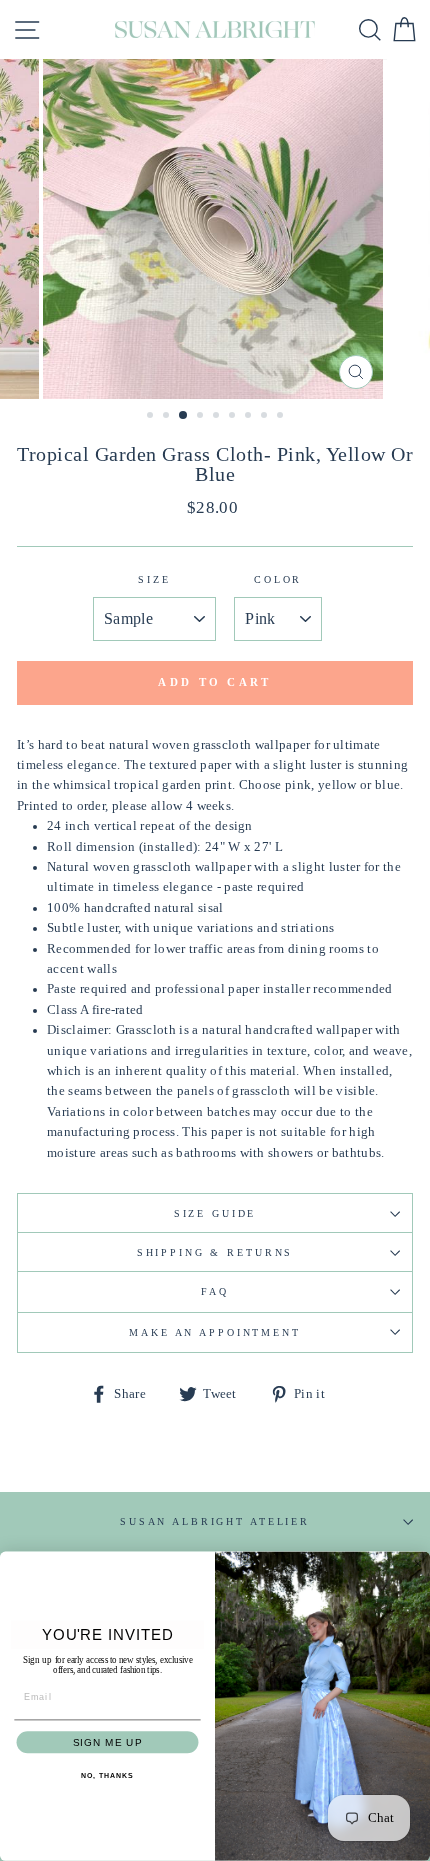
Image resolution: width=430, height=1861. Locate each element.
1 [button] (152, 417)
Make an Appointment (215, 1332)
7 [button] (250, 417)
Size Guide (215, 1213)
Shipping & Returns (215, 1252)
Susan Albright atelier (215, 1521)
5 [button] (218, 417)
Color (278, 579)
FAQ (215, 1291)
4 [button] (202, 417)
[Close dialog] (417, 1564)
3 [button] (184, 416)
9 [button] (282, 417)
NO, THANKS (107, 1776)
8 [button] (266, 417)
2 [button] (168, 417)
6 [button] (234, 417)
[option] (215, 229)
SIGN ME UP (107, 1742)
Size (154, 579)
